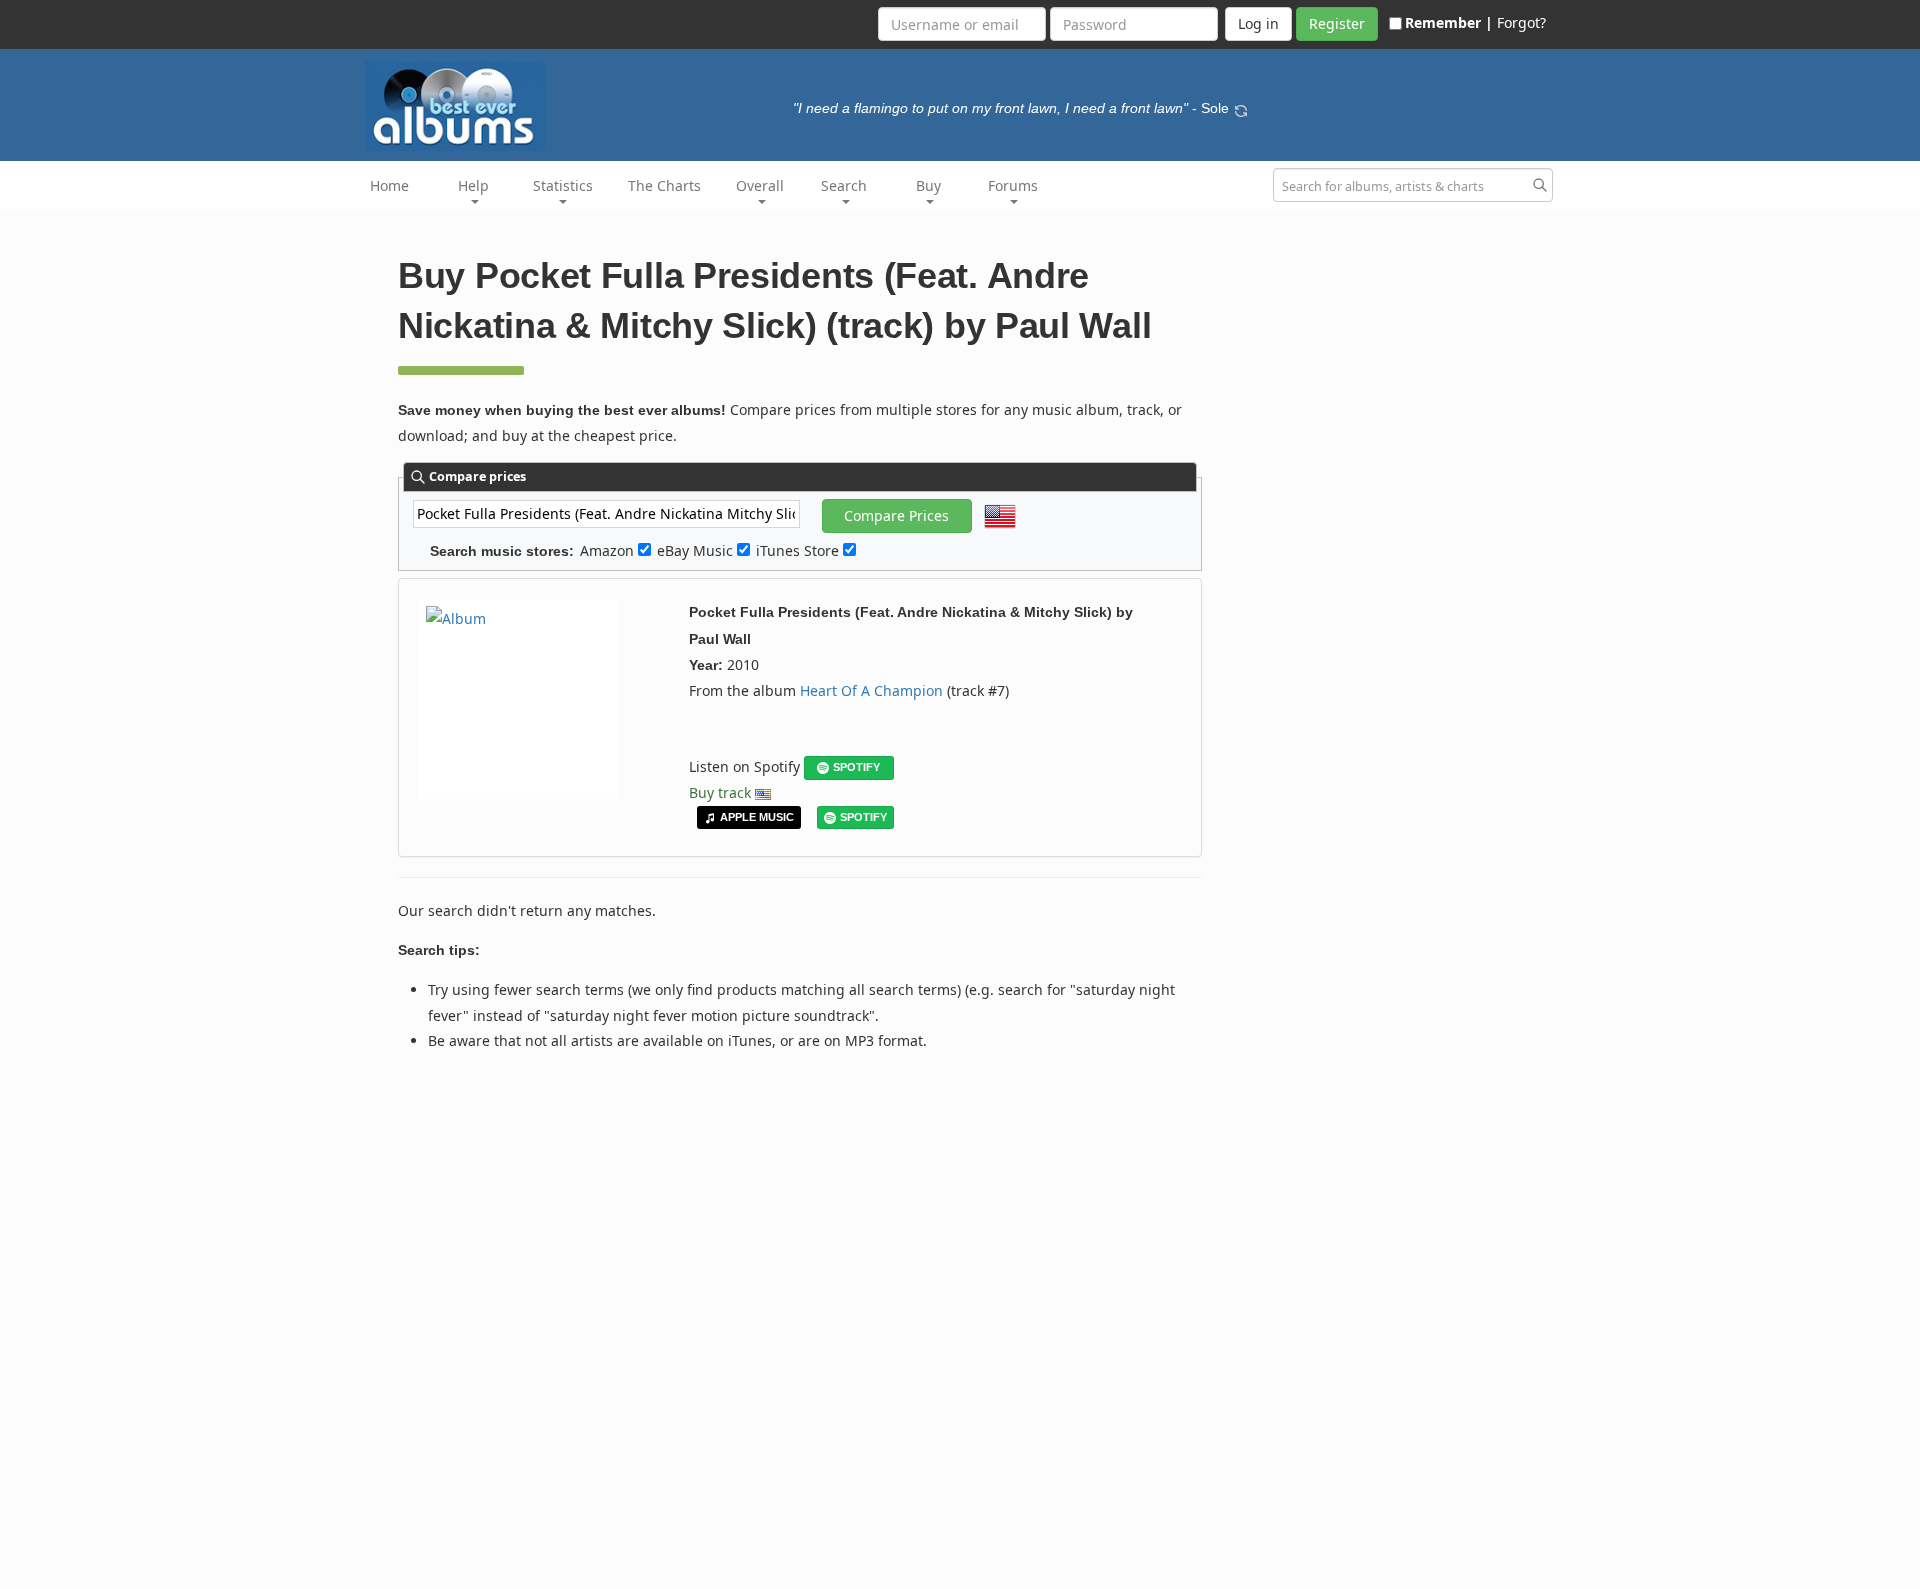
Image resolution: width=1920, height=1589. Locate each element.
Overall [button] (760, 185)
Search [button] (844, 185)
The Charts (664, 185)
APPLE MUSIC (757, 817)
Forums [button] (1013, 185)
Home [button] (389, 185)
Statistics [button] (563, 185)
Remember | (1449, 22)
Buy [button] (928, 185)
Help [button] (473, 185)
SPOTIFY (856, 767)
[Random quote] (1241, 108)
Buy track (720, 792)
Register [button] (1337, 23)
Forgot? (1521, 22)
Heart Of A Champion (871, 690)
